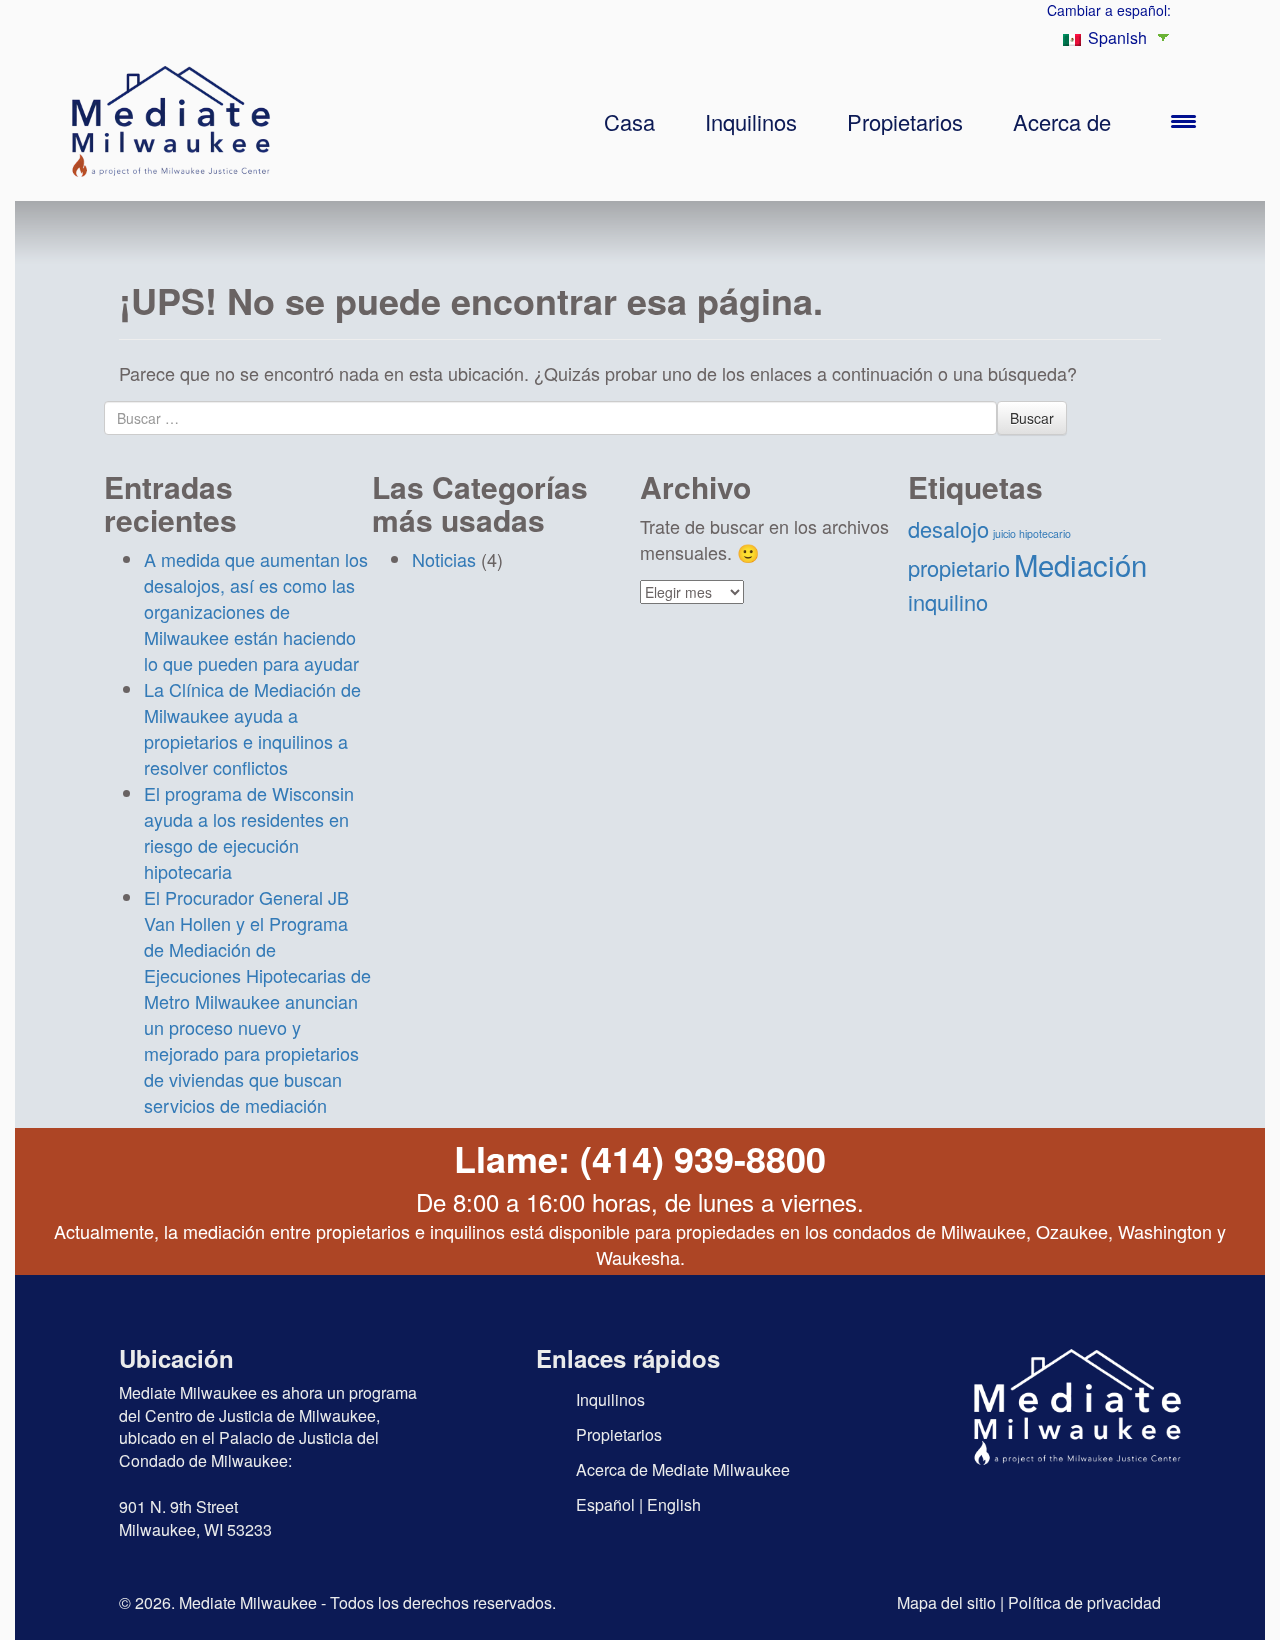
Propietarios (905, 121)
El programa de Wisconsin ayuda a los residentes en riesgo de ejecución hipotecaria (249, 832)
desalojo (948, 528)
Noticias (444, 559)
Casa (629, 121)
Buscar (1032, 418)
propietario (959, 567)
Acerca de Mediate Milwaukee (683, 1469)
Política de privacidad (1084, 1602)
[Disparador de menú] (1183, 119)
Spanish (1115, 37)
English (674, 1504)
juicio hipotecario (1032, 533)
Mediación (1080, 564)
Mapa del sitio (946, 1602)
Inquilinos (751, 121)
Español (605, 1504)
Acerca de (1062, 121)
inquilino (948, 601)
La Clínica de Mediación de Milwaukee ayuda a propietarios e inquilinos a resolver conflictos (252, 728)
